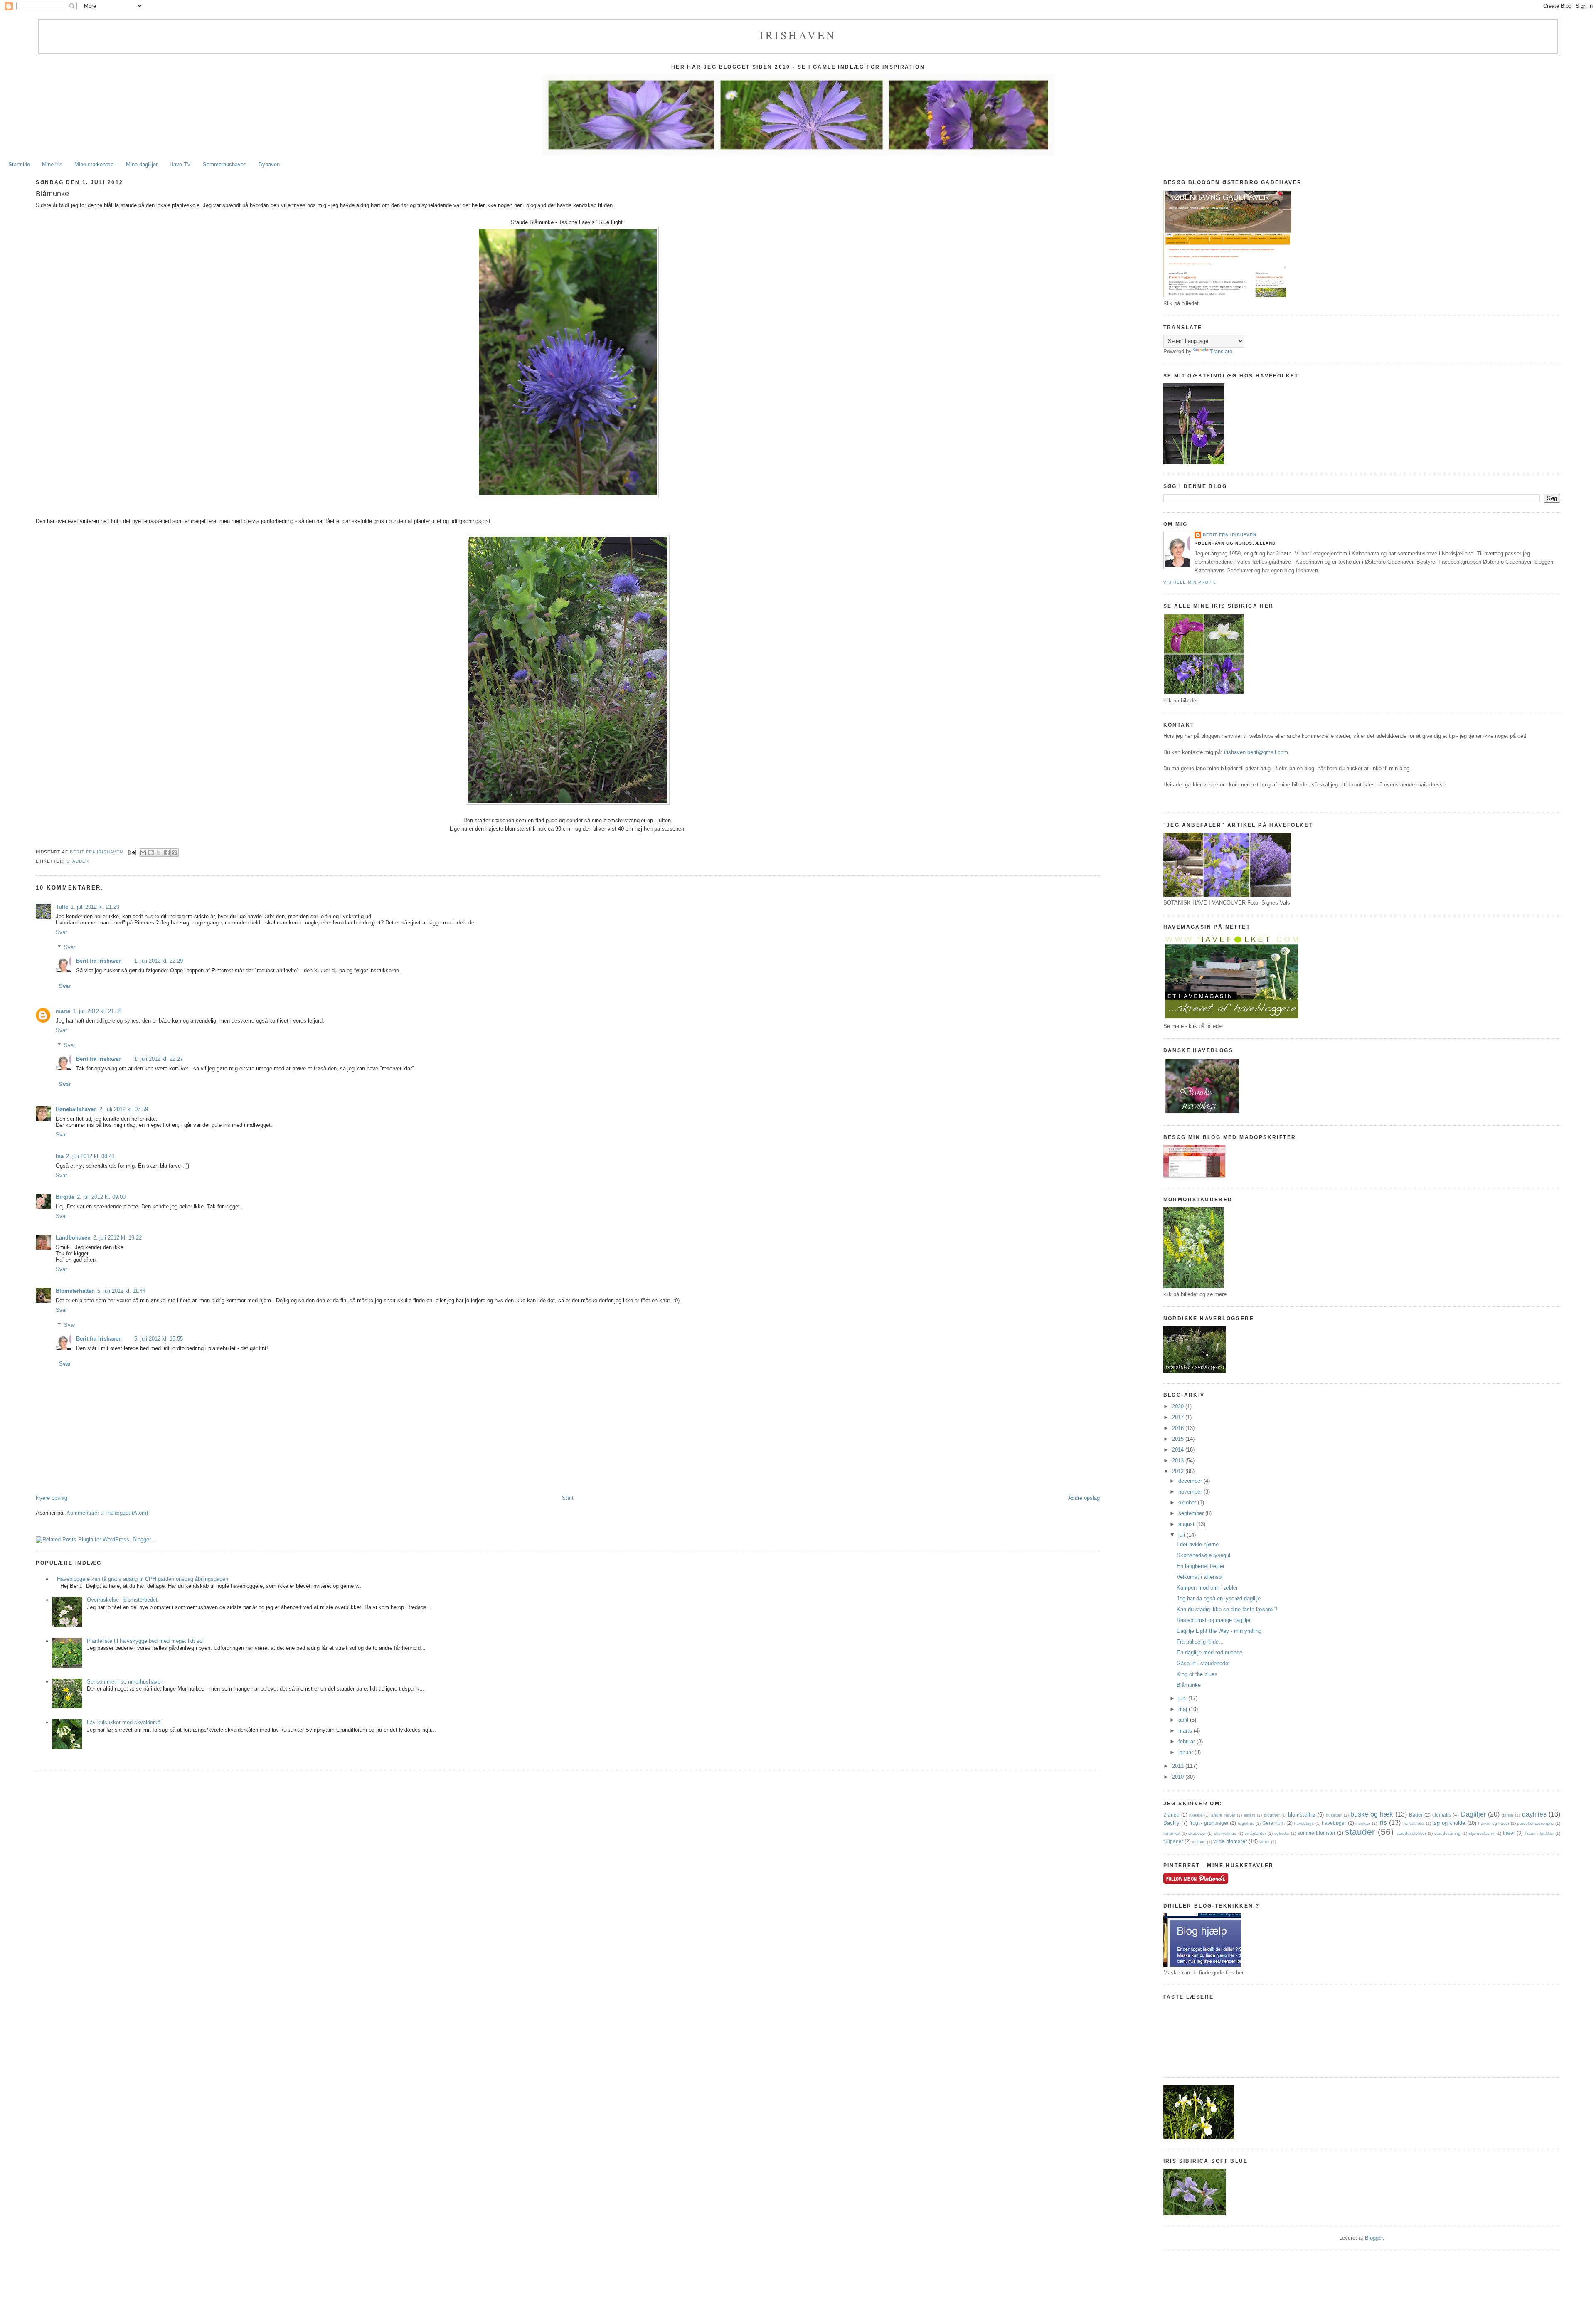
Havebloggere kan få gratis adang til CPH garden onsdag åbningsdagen (143, 1579)
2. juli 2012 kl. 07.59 (124, 1109)
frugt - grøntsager (1209, 1823)
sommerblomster (1316, 1833)
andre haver (1223, 1815)
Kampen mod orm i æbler (1207, 1588)
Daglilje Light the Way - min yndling (1219, 1631)
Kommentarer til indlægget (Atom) (107, 1513)
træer (1509, 1833)
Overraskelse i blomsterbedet (122, 1600)
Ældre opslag (1084, 1498)
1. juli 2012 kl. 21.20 (95, 907)
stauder (78, 861)
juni (1183, 1698)
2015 (1179, 1439)
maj (1183, 1709)
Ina (60, 1156)
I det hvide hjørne (1198, 1544)
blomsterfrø (1302, 1815)
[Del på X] (159, 853)
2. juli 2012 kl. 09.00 (101, 1197)
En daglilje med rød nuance (1209, 1653)
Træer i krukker (1539, 1833)
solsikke (1282, 1833)
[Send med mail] (143, 853)
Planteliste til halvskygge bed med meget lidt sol (145, 1641)
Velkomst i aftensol (1200, 1577)
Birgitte (65, 1197)
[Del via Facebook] (167, 853)
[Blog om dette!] (151, 853)
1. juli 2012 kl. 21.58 (97, 1011)
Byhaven (269, 164)
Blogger (1374, 2238)
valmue (1199, 1842)
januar (1186, 1752)
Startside (19, 164)
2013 (1179, 1460)
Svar (61, 932)
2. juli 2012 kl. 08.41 (90, 1156)
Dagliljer (1473, 1814)
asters (1249, 1815)
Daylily (1171, 1823)
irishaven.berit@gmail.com (1256, 752)
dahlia (1507, 1815)
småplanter (1255, 1833)
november (1191, 1492)
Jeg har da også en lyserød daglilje (1219, 1598)
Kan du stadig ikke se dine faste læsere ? (1227, 1609)
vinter (1265, 1842)
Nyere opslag (52, 1498)
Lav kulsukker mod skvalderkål (124, 1722)
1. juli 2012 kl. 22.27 (159, 1059)
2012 (1179, 1471)
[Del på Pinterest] (175, 853)
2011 (1179, 1766)
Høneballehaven (76, 1109)
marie (63, 1011)
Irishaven (798, 35)
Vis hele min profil (1190, 582)
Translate (1221, 351)
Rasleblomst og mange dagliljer (1214, 1620)
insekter (1363, 1823)
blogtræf (1272, 1815)
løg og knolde (1449, 1823)
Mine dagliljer (142, 164)
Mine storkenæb (94, 164)
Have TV (180, 164)
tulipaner (1173, 1841)
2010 (1179, 1777)
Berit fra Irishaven (99, 961)
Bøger (1416, 1815)
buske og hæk (1372, 1814)
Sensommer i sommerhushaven (125, 1682)
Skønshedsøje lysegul (1203, 1555)
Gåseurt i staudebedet (1203, 1663)
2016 (1179, 1428)
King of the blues (1197, 1674)
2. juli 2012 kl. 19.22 (117, 1238)
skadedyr (1197, 1833)
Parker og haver (1494, 1823)
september (1192, 1513)
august (1187, 1524)
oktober (1188, 1502)
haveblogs (1304, 1823)
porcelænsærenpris (1535, 1823)
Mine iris (52, 164)
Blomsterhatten (75, 1291)
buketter (1334, 1815)
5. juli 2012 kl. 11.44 (121, 1291)
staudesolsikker (1411, 1833)
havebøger (1334, 1823)
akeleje (1196, 1815)
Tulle (62, 907)
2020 (1179, 1406)
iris (1383, 1823)
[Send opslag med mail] (132, 852)
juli (1182, 1535)
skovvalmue (1225, 1833)
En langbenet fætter (1201, 1566)
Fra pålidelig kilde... (1200, 1642)
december (1191, 1481)
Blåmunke (1189, 1685)
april (1184, 1720)
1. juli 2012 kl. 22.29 (159, 961)
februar (1187, 1741)
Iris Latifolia (1413, 1823)
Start (568, 1498)
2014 (1179, 1450)
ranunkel (1172, 1833)
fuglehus (1246, 1823)
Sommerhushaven (225, 164)
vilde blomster (1230, 1841)
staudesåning (1447, 1833)
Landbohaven (73, 1238)
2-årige (1171, 1815)
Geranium (1273, 1823)
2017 (1179, 1417)
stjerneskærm (1481, 1833)
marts (1186, 1731)
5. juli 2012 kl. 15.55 (159, 1339)
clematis (1442, 1815)
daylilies (1534, 1814)
